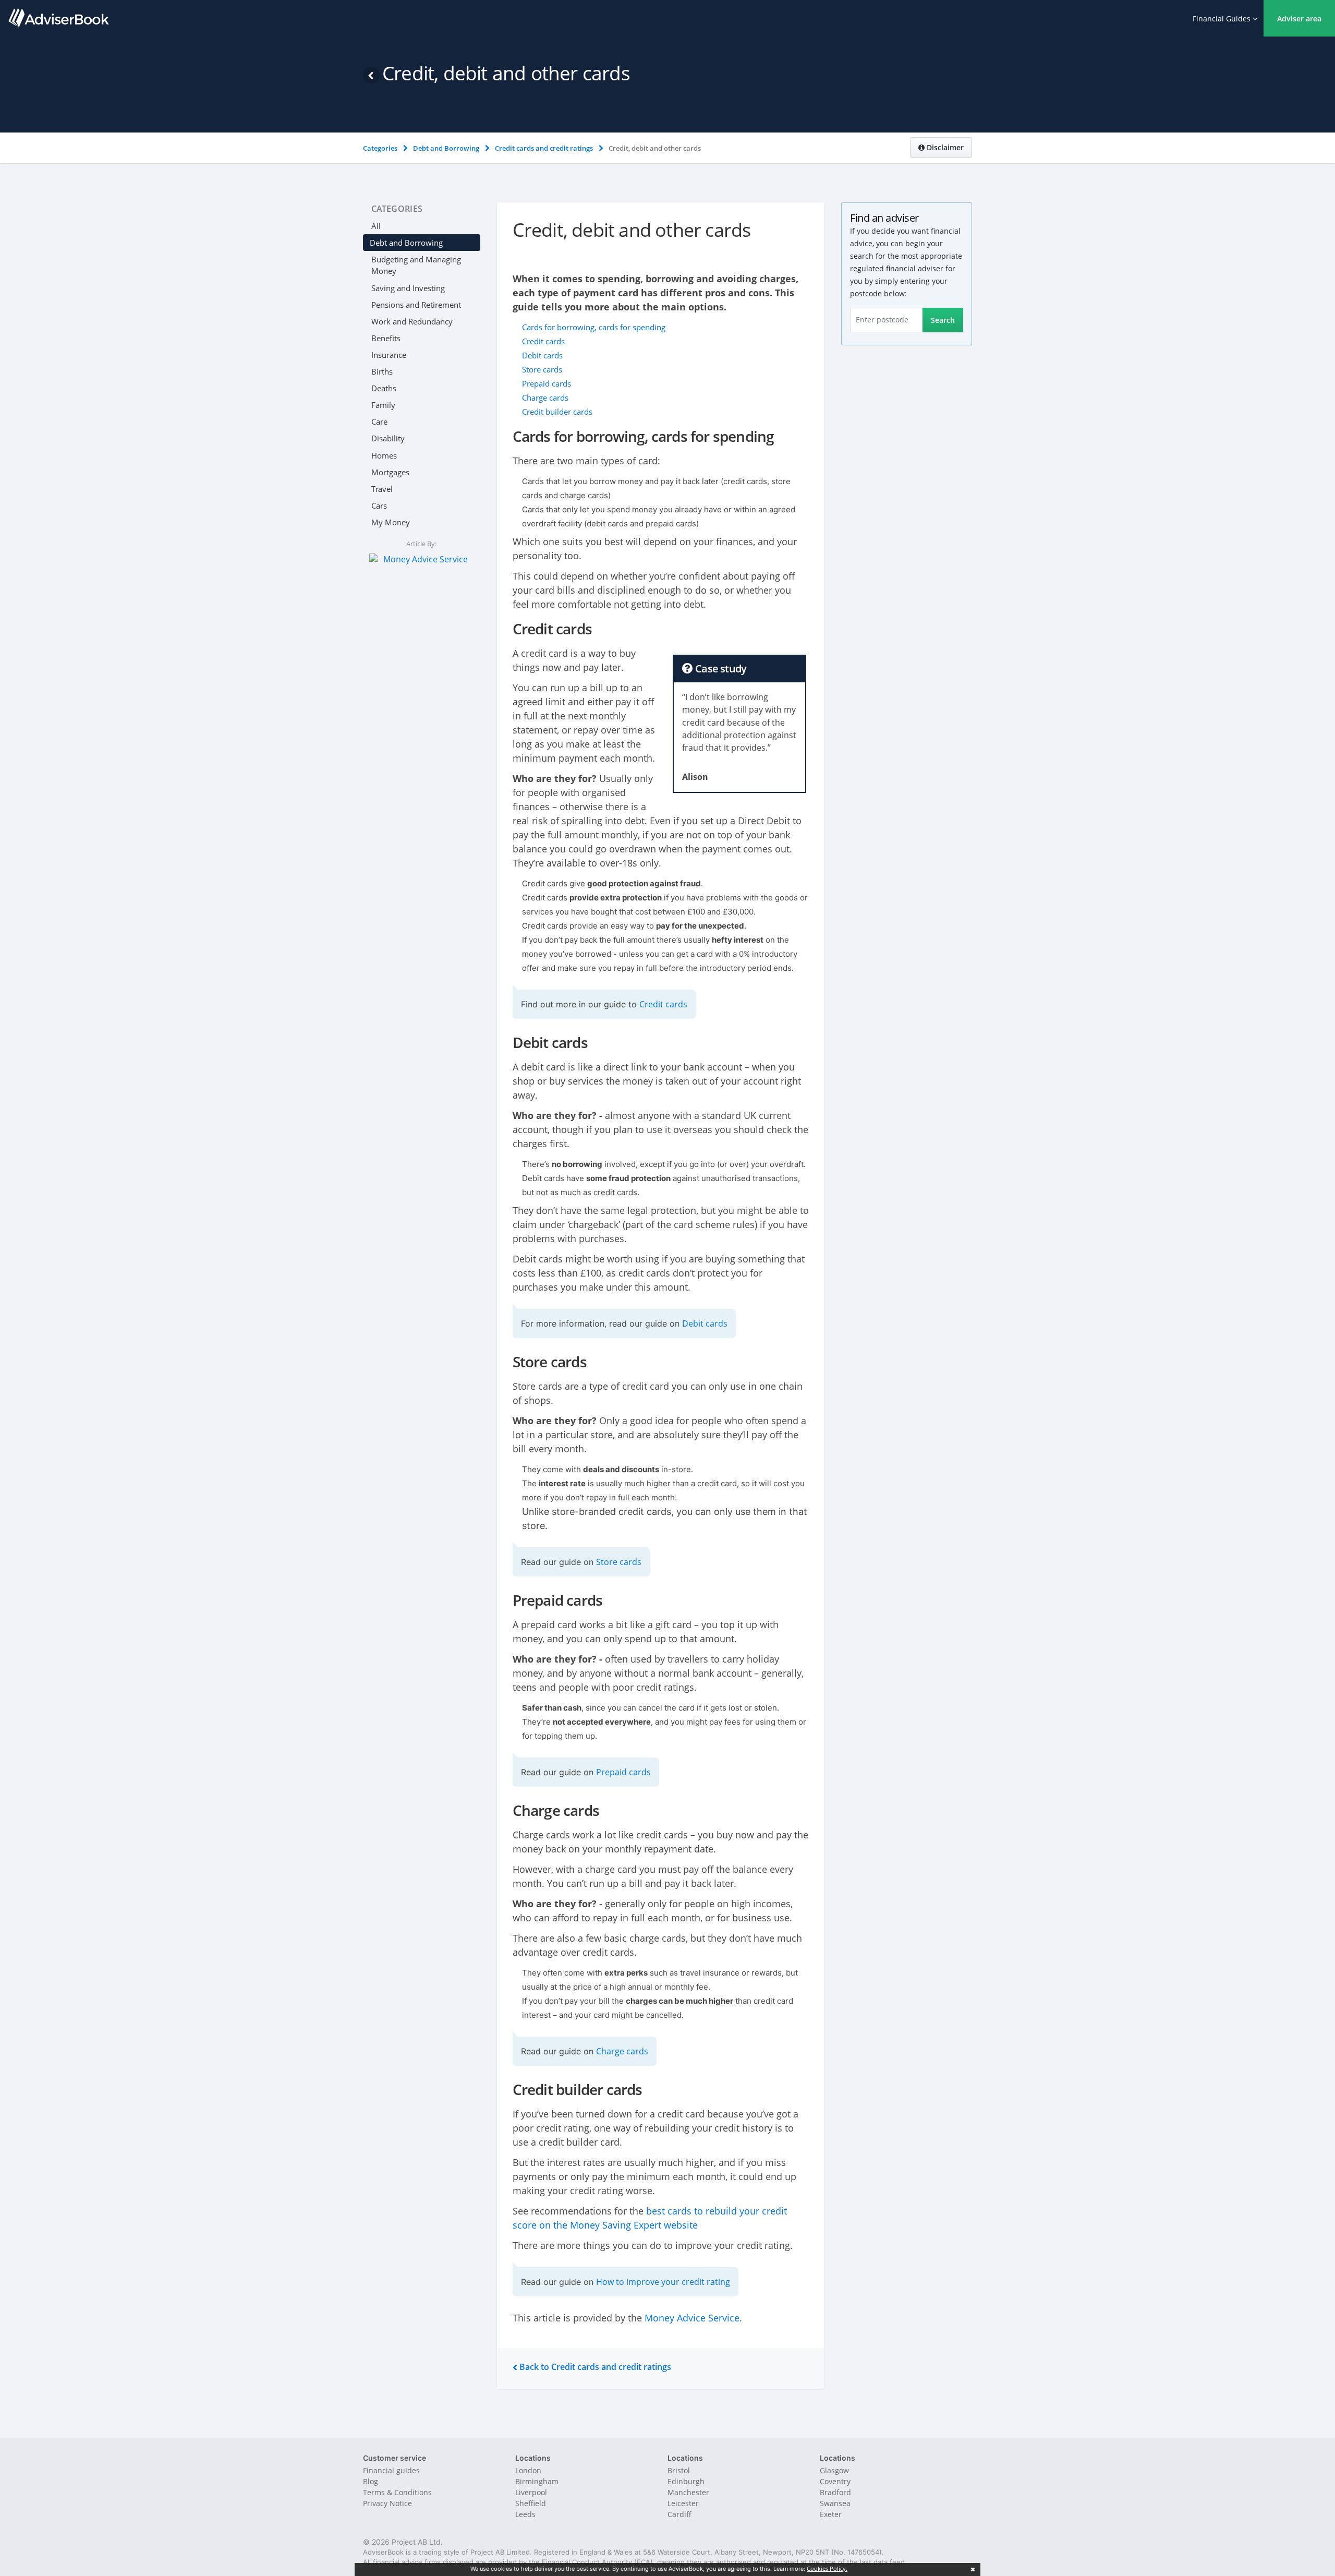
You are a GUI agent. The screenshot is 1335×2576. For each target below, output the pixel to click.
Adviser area (1299, 19)
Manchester (688, 2492)
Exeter (831, 2514)
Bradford (835, 2492)
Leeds (525, 2514)
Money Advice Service (692, 2318)
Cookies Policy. (827, 2568)
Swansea (835, 2503)
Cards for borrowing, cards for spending (594, 327)
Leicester (683, 2503)
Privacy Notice (387, 2503)
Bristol (679, 2470)
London (528, 2470)
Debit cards (542, 355)
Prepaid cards (547, 383)
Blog (371, 2481)
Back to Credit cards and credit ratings (594, 2367)
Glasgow (834, 2470)
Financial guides (391, 2470)
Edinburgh (686, 2481)
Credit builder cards (557, 412)
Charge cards (545, 398)
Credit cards (543, 341)
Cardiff (679, 2514)
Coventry (835, 2481)
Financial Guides (1223, 19)
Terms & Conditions (397, 2492)
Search (943, 320)
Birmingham (537, 2481)
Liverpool (531, 2492)
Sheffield (531, 2503)
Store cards (542, 369)
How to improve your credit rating (663, 2282)
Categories (397, 209)
